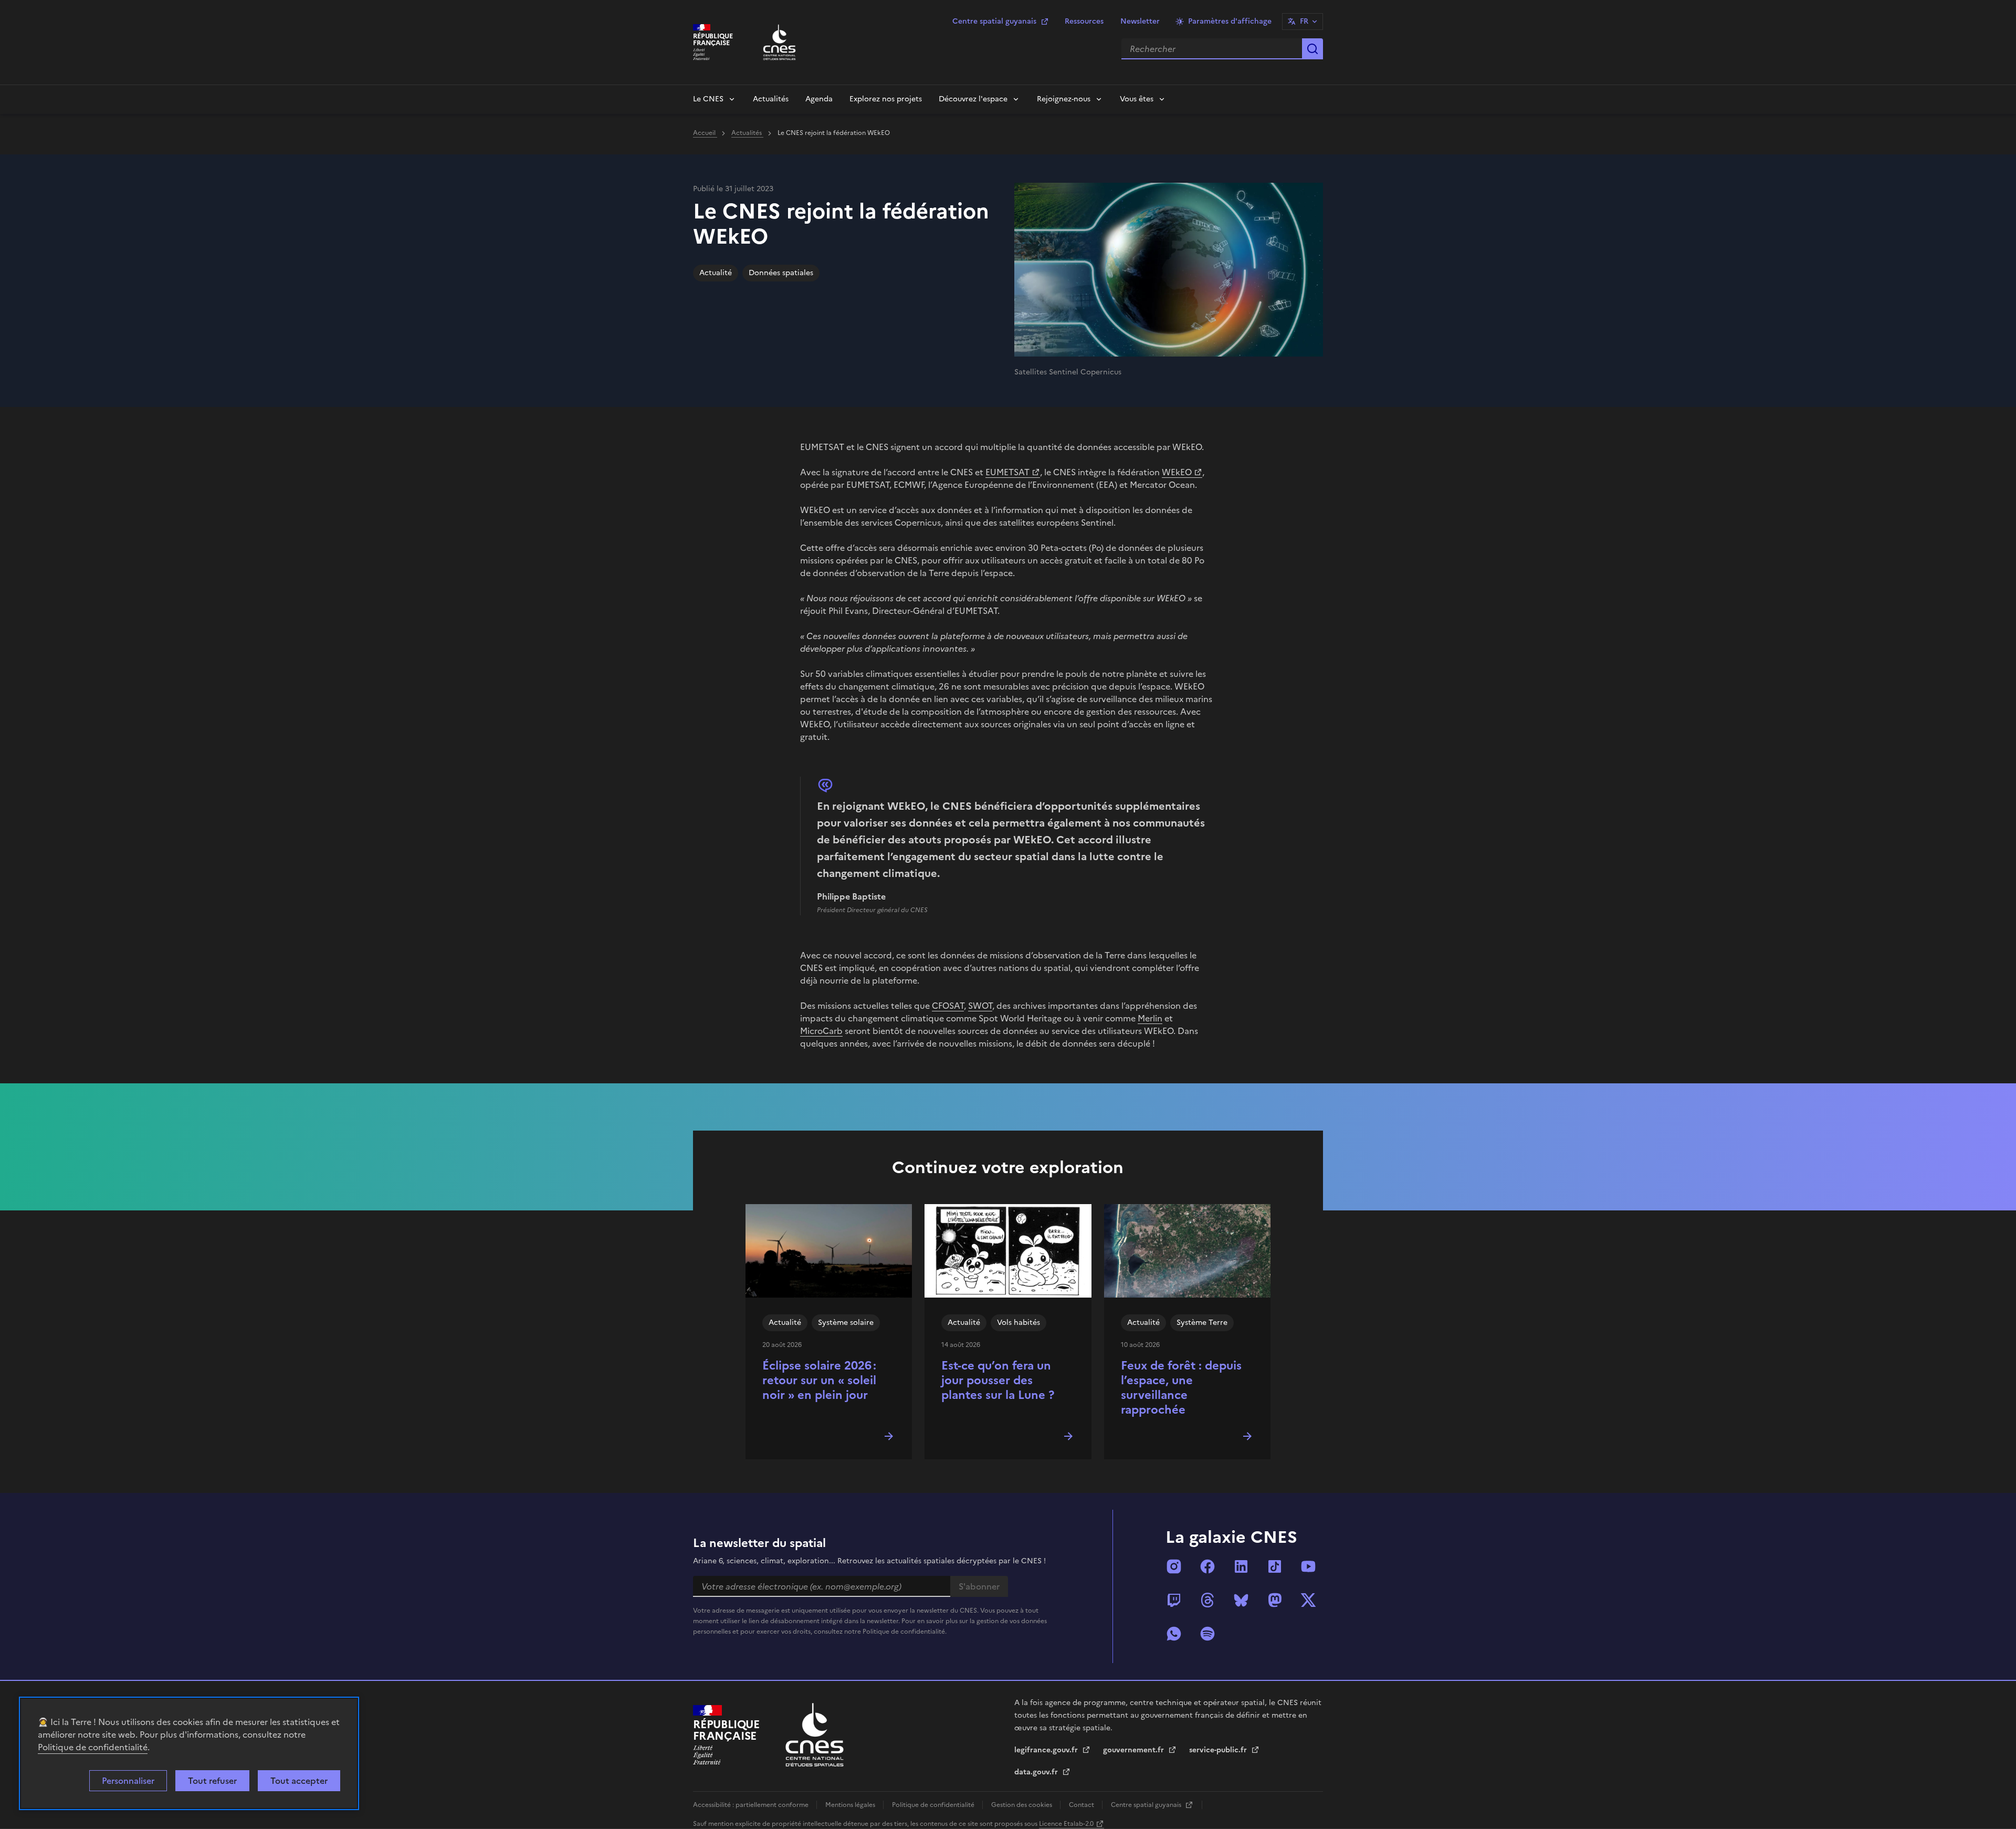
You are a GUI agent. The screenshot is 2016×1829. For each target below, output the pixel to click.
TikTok (1275, 1566)
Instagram (1174, 1566)
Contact (1082, 1805)
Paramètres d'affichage (1230, 21)
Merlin (1150, 1018)
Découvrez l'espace (973, 99)
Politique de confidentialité (93, 1747)
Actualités (771, 99)
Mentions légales (851, 1805)
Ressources (1084, 21)
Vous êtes (1137, 99)
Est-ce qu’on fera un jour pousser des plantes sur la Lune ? (998, 1380)
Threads (1207, 1600)
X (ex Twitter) (1308, 1600)
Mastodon (1275, 1600)
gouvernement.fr (1135, 1750)
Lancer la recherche (1312, 49)
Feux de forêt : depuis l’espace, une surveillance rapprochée (1181, 1388)
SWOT (980, 1006)
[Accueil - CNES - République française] (815, 1735)
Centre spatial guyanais (994, 21)
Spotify (1207, 1634)
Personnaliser (128, 1781)
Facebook (1207, 1566)
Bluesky (1241, 1600)
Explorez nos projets (886, 99)
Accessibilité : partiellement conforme (752, 1805)
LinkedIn (1241, 1566)
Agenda (819, 99)
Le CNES (708, 99)
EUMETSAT (1007, 472)
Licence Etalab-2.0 (1066, 1824)
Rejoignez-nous (1064, 99)
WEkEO (1177, 472)
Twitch (1174, 1600)
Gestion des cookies (1022, 1805)
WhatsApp (1174, 1634)
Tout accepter (299, 1781)
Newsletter (1140, 21)
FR (1304, 21)
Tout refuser (212, 1781)
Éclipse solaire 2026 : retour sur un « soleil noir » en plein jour (819, 1380)
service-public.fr (1219, 1750)
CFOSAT (948, 1006)
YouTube (1308, 1566)
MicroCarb (821, 1031)
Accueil (705, 133)
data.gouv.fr (1037, 1772)
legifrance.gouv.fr (1047, 1750)
